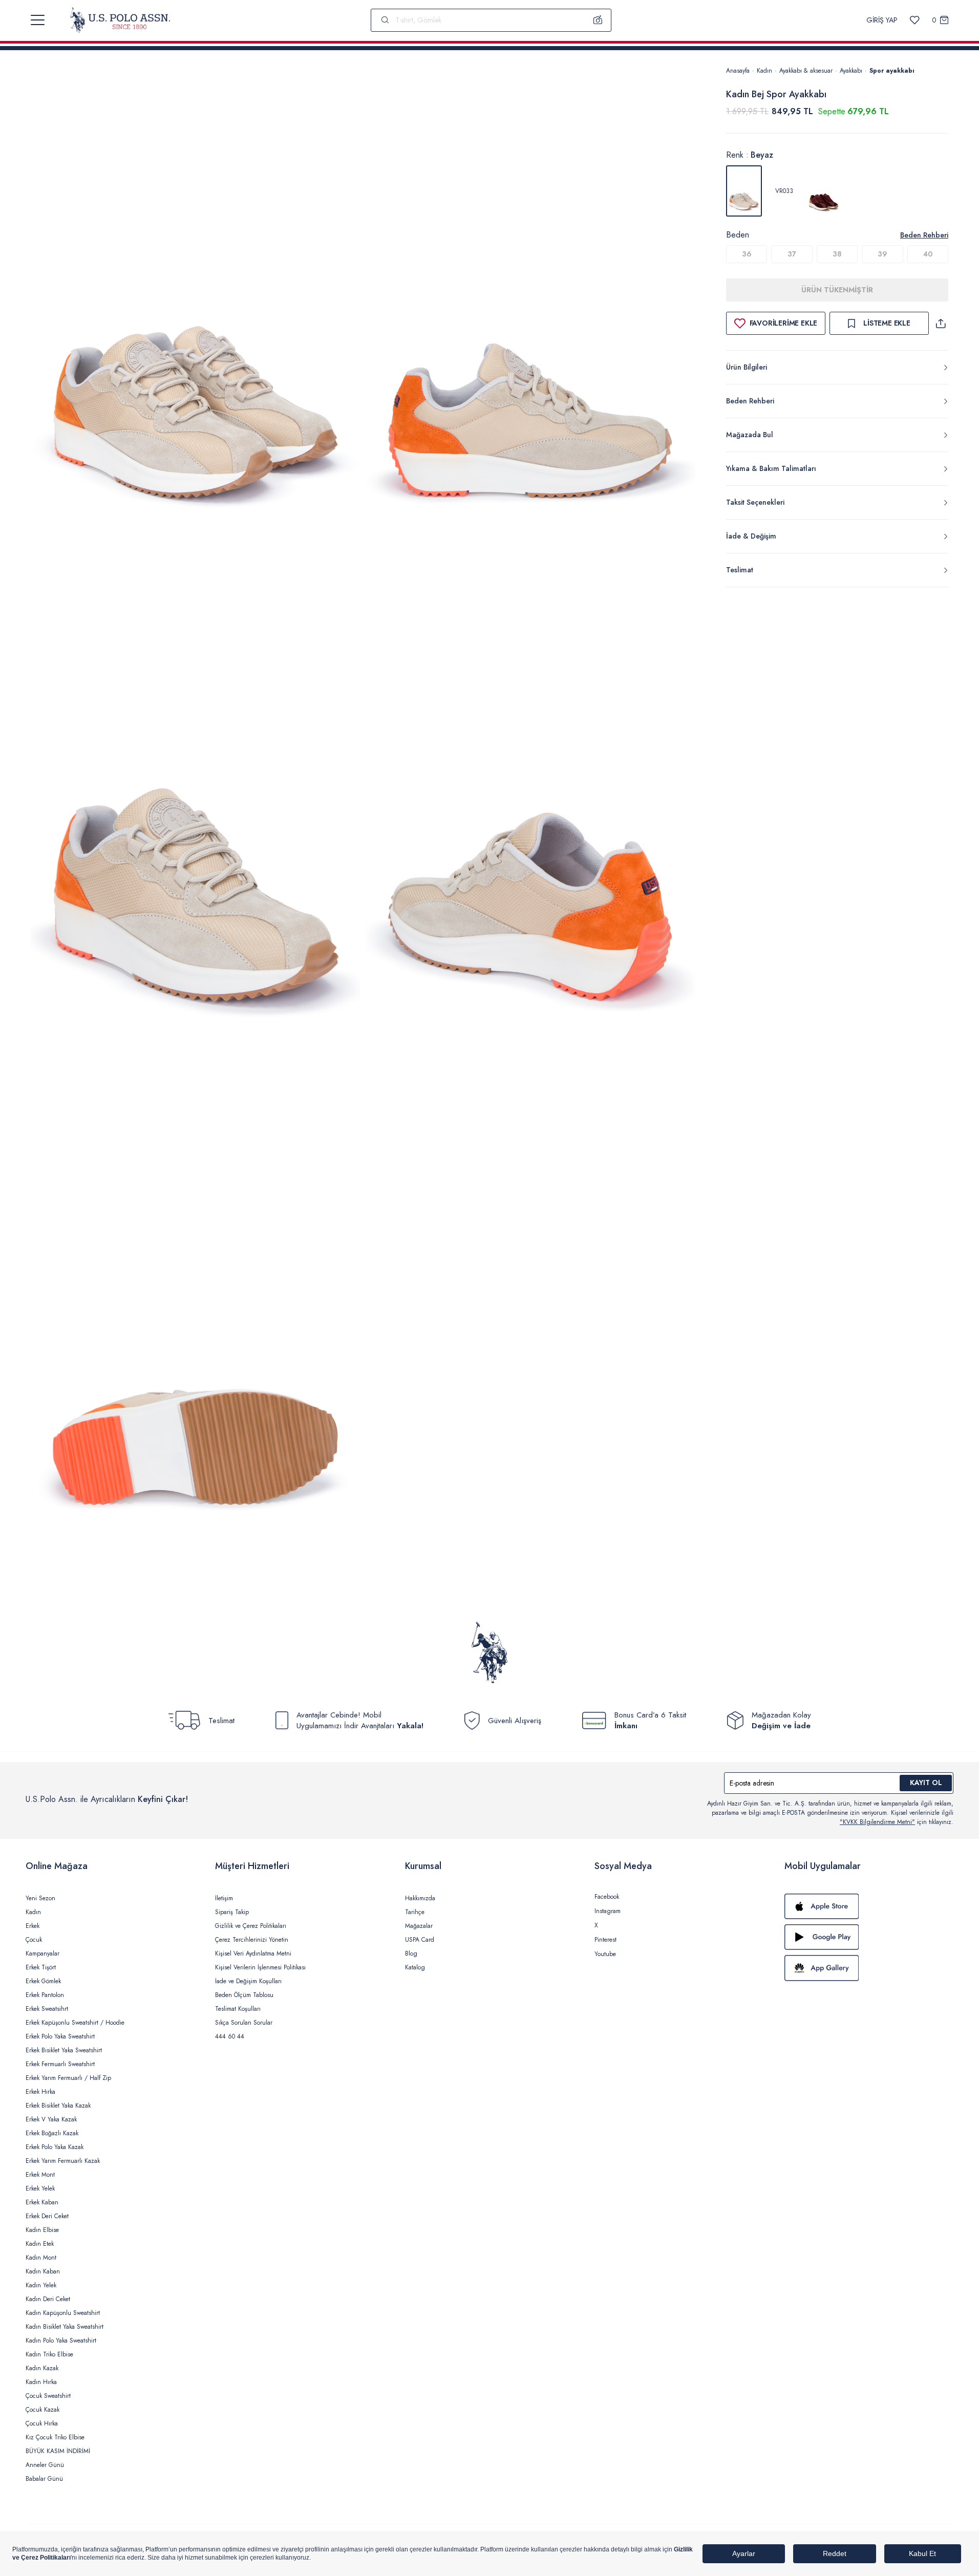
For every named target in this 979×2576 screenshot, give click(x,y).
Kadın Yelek (41, 2285)
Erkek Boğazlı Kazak (52, 2133)
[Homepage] (120, 20)
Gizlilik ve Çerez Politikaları (251, 1926)
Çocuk (34, 1940)
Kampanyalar (42, 1954)
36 (747, 254)
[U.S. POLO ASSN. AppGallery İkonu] (869, 1968)
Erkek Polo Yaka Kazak (55, 2147)
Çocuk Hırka (42, 2423)
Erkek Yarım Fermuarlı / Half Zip (68, 2078)
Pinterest (605, 1940)
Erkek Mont (40, 2175)
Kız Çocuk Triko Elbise (55, 2437)
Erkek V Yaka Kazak (51, 2119)
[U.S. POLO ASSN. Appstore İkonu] (869, 1906)
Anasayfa (738, 71)
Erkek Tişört (41, 1967)
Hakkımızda (420, 1898)
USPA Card (420, 1940)
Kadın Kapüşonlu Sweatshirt (63, 2313)
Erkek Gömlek (43, 1981)
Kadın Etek (40, 2244)
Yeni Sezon (40, 1898)
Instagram (608, 1911)
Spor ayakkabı (892, 71)
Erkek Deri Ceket (47, 2216)
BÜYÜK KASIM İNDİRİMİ (58, 2451)
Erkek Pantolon (45, 1995)
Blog (411, 1954)
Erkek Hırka (40, 2092)
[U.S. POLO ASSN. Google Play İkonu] (869, 1937)
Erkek (33, 1926)
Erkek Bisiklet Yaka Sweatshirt (64, 2050)
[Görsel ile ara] (598, 20)
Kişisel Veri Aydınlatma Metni (253, 1954)
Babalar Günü (44, 2479)
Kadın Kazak (42, 2368)
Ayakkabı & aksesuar (806, 71)
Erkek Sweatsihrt (47, 2009)
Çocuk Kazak (42, 2410)
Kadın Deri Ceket (48, 2299)
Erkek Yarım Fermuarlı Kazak (63, 2161)
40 (928, 254)
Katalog (415, 1967)
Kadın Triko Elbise (49, 2354)
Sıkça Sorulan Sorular (244, 2023)
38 (837, 254)
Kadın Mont (41, 2258)
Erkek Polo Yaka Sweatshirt (60, 2036)
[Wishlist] (915, 20)
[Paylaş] (941, 323)
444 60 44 (230, 2036)
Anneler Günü (45, 2465)
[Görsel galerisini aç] (196, 315)
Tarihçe (415, 1912)
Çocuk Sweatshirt (48, 2396)
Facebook (607, 1897)
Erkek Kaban (42, 2202)
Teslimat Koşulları (238, 2009)
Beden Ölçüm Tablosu (244, 1995)
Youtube (605, 1954)
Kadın (764, 71)
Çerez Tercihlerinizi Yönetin (252, 1940)
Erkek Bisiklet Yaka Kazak (58, 2106)
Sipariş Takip (232, 1912)
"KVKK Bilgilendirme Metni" (877, 1822)
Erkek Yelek (40, 2188)
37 (792, 254)
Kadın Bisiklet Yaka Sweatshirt (65, 2327)
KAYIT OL (926, 1783)
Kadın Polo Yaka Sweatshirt (61, 2341)
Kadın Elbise (42, 2230)
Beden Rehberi (924, 235)
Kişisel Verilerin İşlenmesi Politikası (260, 1967)
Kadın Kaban (43, 2271)
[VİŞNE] (824, 191)
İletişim (224, 1898)
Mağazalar (419, 1926)
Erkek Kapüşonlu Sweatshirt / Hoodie (75, 2023)
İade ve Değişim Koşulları (248, 1981)
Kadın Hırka (41, 2382)
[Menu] (38, 20)
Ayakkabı (851, 71)
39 (882, 254)
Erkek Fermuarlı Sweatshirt (60, 2064)
